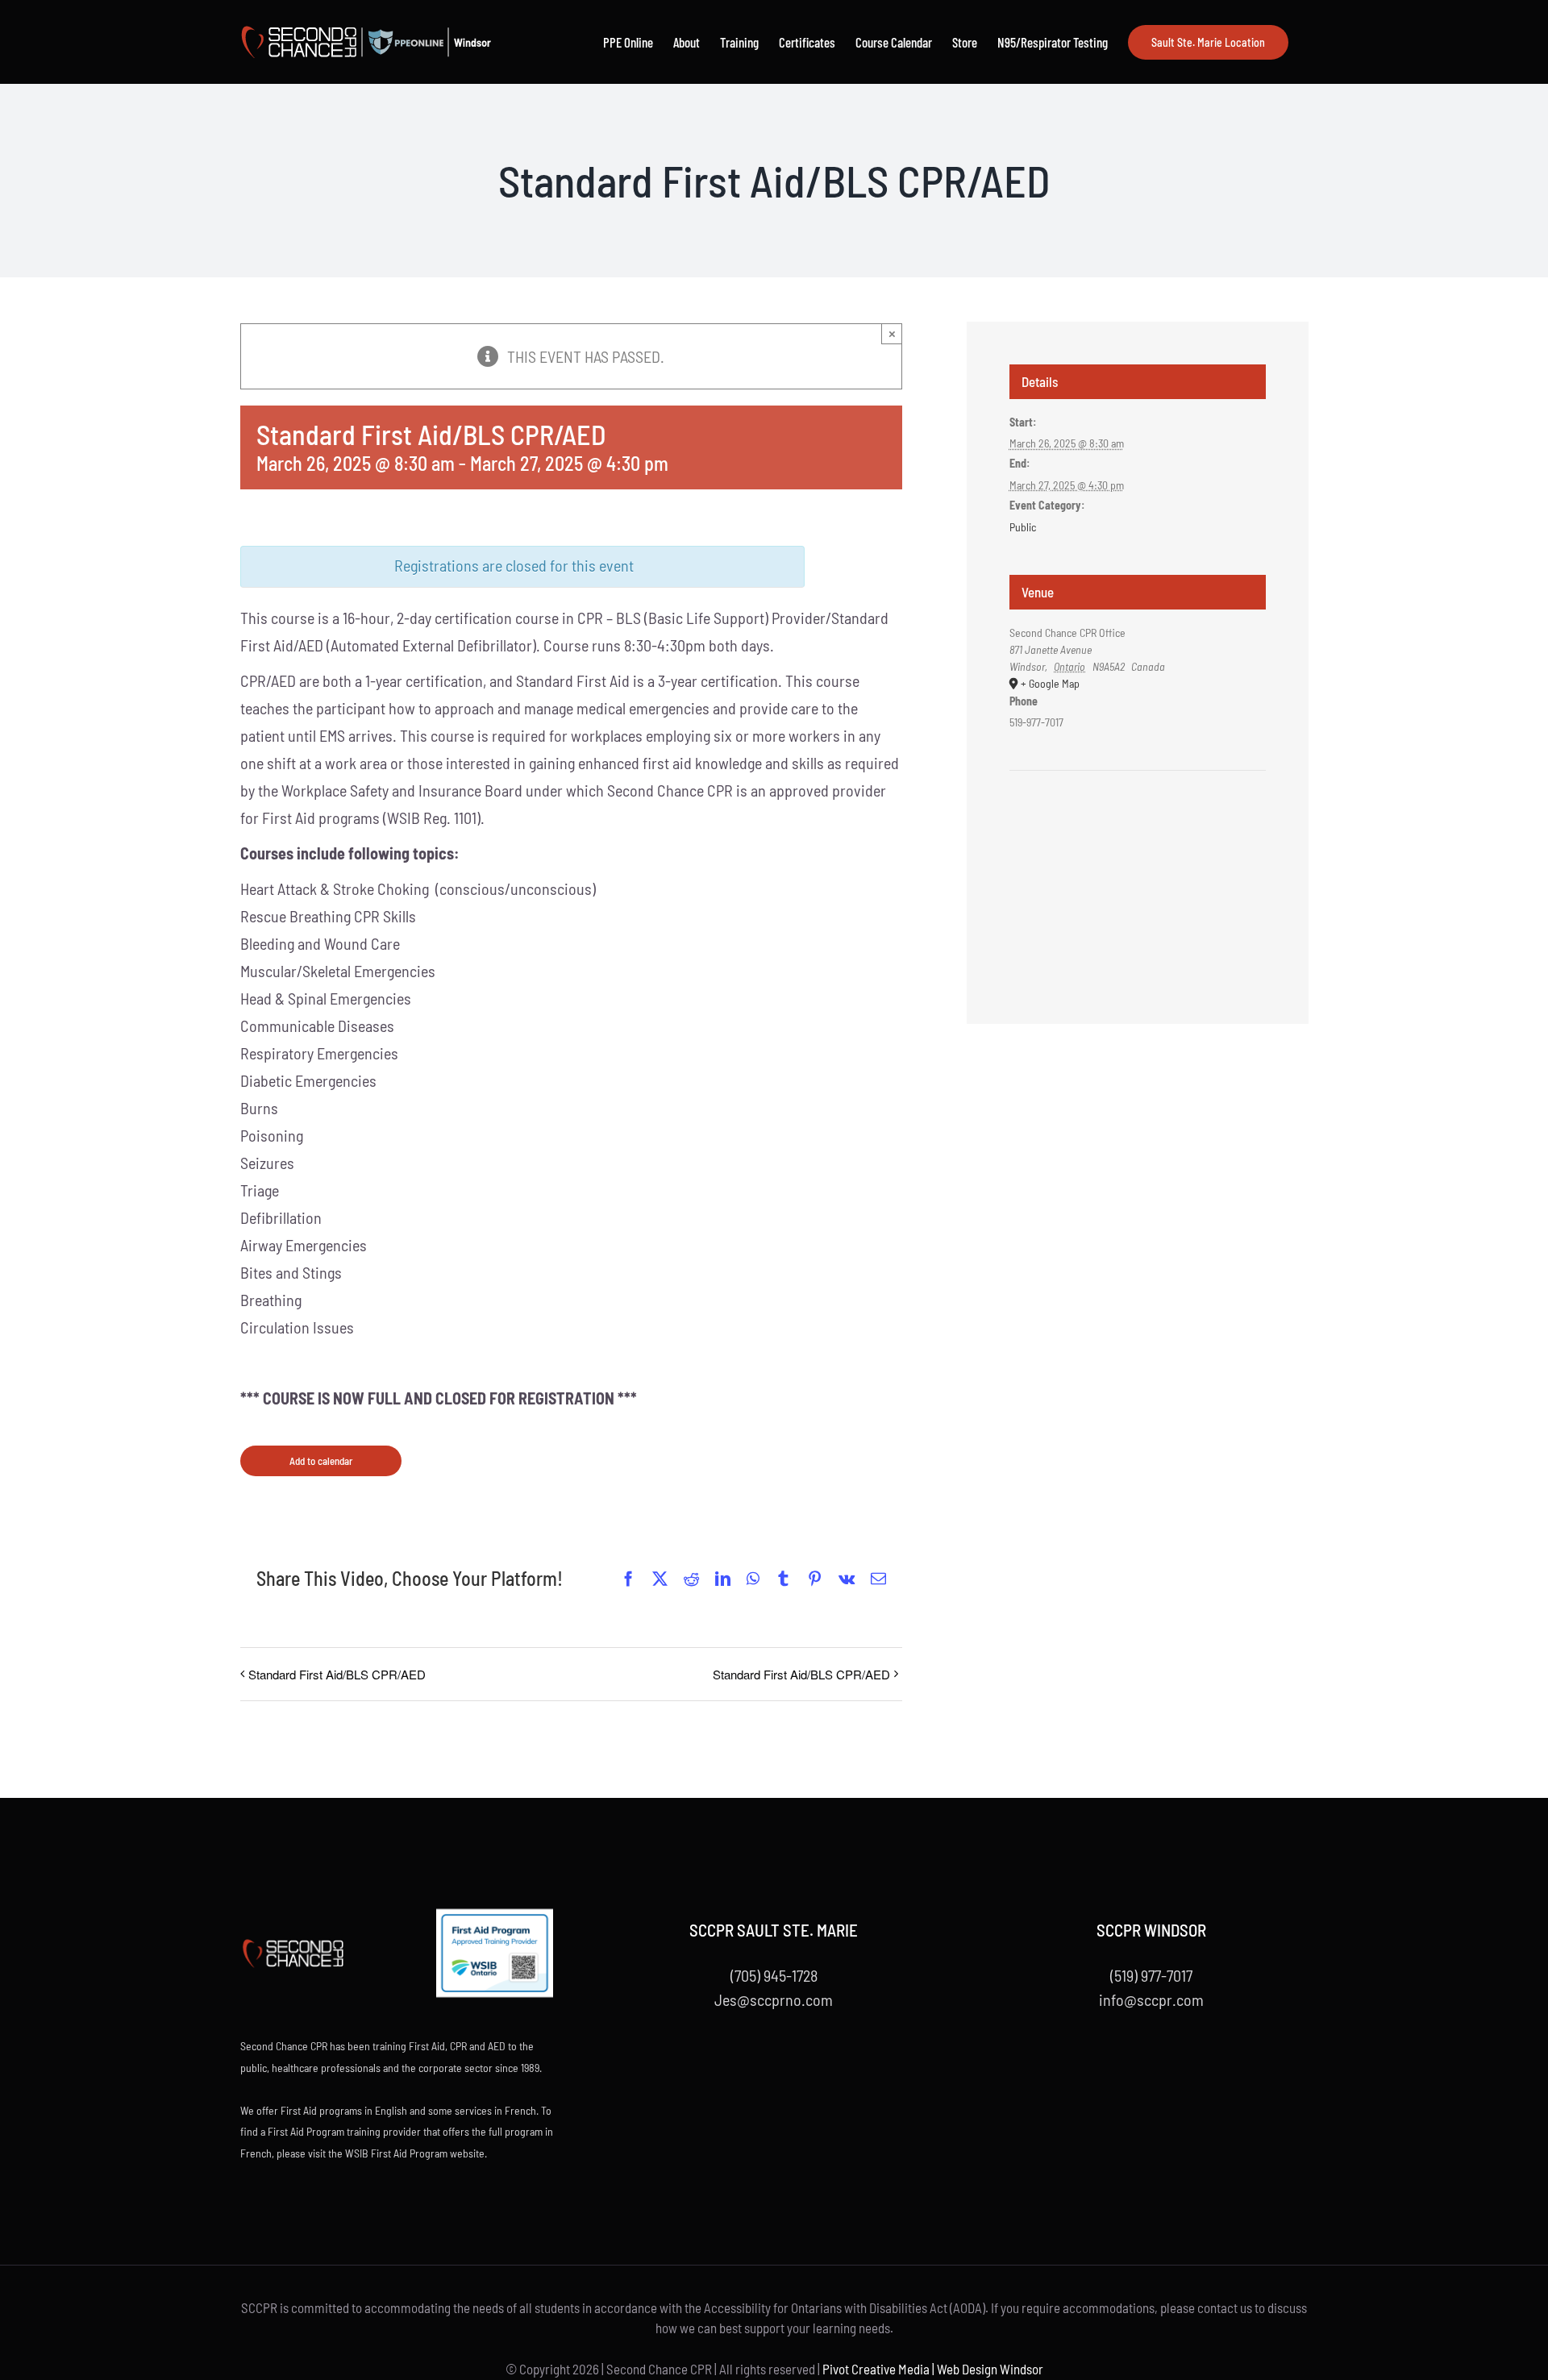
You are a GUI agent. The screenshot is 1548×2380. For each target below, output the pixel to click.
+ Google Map (1050, 683)
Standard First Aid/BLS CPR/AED (337, 1674)
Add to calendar (321, 1461)
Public (1023, 527)
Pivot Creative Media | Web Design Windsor (933, 2369)
